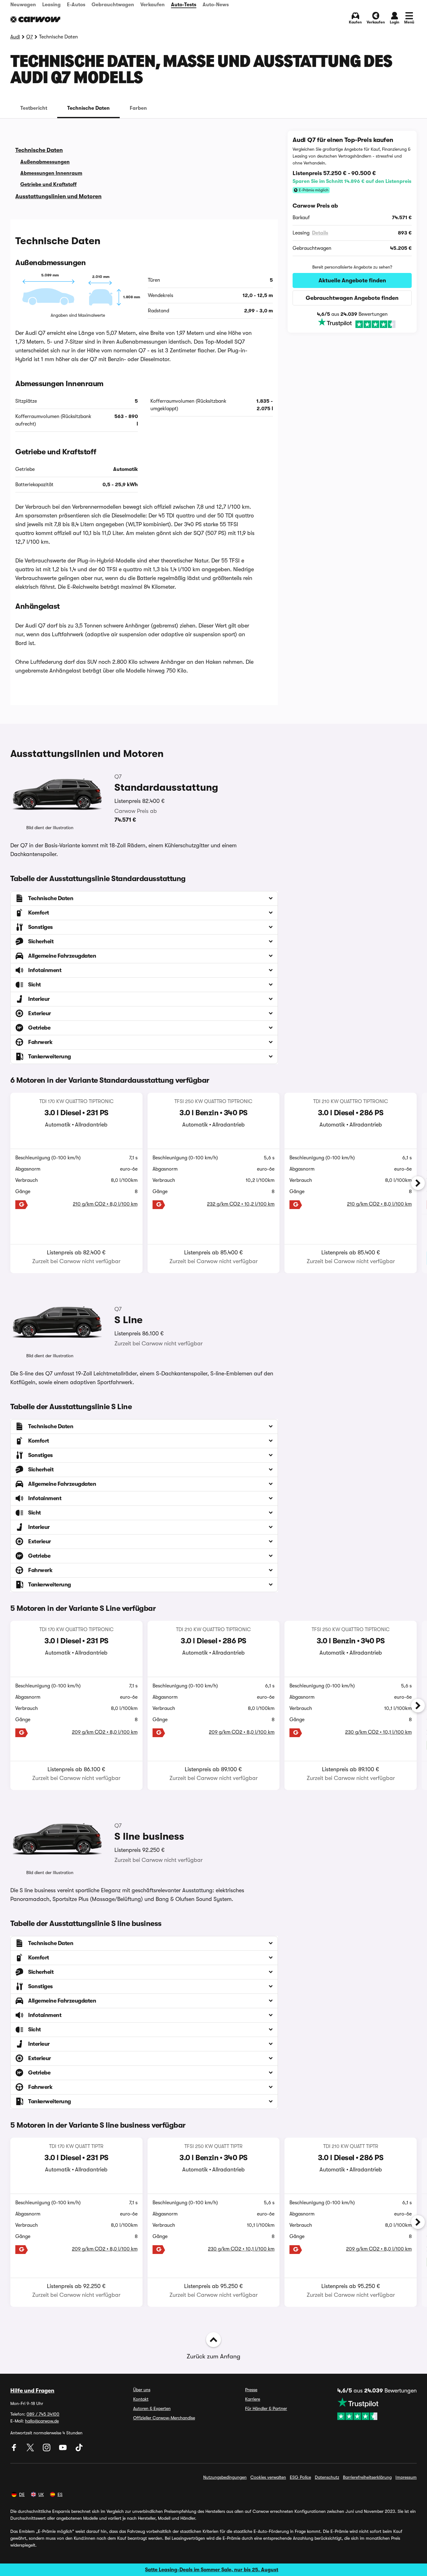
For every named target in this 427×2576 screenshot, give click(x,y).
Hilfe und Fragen (32, 2391)
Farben (138, 108)
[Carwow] (35, 19)
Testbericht (34, 108)
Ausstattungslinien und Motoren (58, 196)
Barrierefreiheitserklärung (367, 2477)
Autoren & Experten (152, 2408)
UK (41, 2494)
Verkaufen (153, 5)
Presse (251, 2390)
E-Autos (76, 5)
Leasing (51, 5)
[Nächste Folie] (418, 1183)
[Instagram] (47, 2450)
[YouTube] (63, 2450)
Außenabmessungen (45, 162)
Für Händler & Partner (266, 2408)
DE (22, 2494)
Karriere (253, 2399)
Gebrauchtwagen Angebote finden (352, 298)
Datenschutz (327, 2477)
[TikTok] (79, 2450)
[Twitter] (31, 2450)
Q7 (30, 37)
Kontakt (141, 2399)
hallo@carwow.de (42, 2421)
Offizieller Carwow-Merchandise (164, 2418)
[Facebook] (15, 2450)
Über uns (142, 2390)
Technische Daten (88, 108)
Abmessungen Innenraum (51, 173)
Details (320, 233)
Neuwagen (23, 5)
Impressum (406, 2477)
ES (60, 2494)
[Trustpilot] (352, 323)
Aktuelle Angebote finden (352, 280)
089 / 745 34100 (43, 2414)
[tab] (34, 108)
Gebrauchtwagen (113, 5)
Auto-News (216, 5)
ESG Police (300, 2477)
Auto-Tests (184, 5)
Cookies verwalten (268, 2477)
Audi (15, 37)
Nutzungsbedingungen (225, 2477)
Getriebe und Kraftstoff (48, 184)
